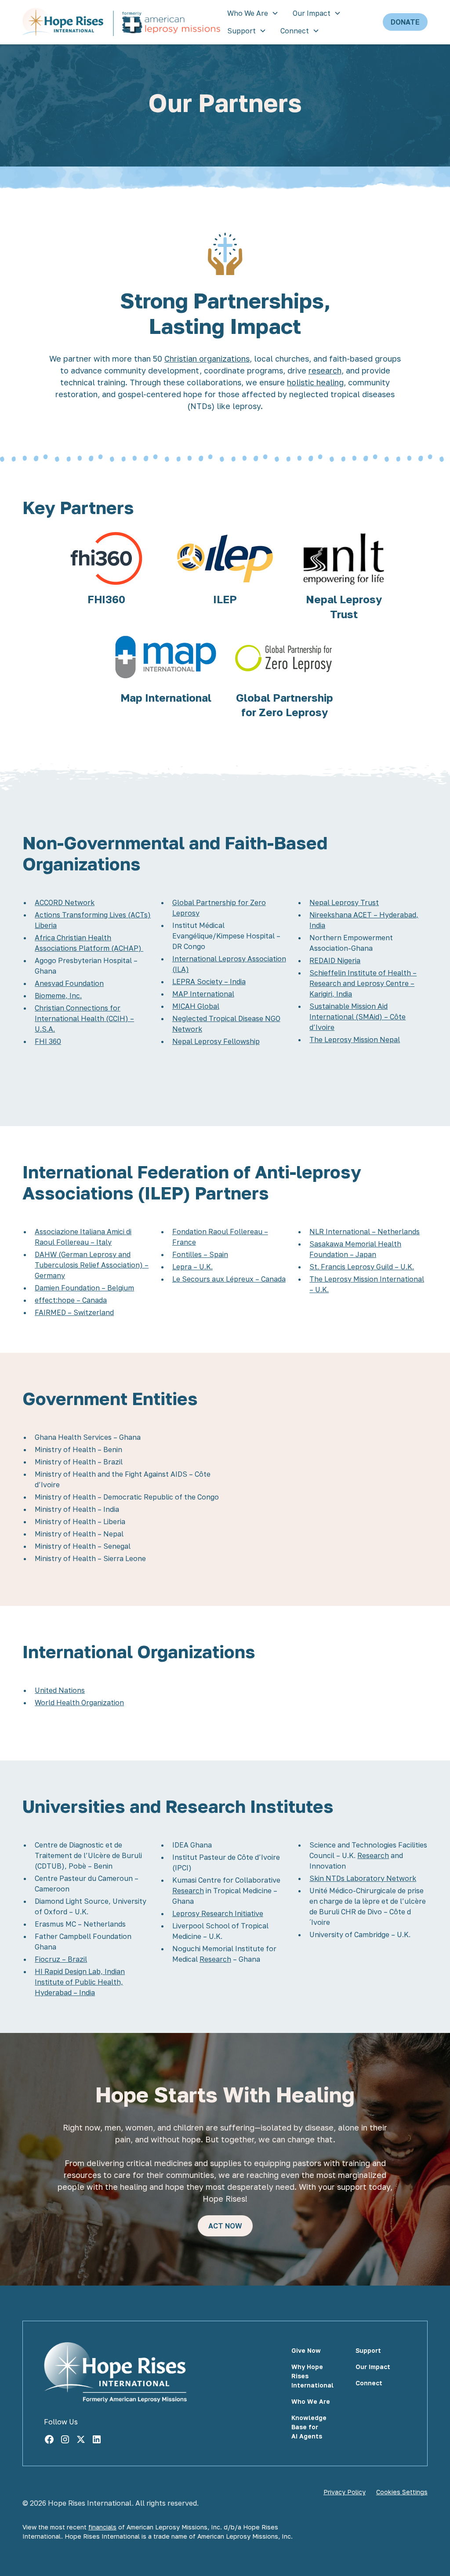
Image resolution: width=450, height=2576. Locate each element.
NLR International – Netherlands (365, 1232)
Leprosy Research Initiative (218, 1913)
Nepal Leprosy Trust (344, 902)
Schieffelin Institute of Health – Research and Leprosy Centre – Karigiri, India (363, 983)
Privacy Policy (345, 2492)
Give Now (306, 2350)
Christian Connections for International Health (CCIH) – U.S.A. (84, 1018)
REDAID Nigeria (335, 960)
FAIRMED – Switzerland (74, 1312)
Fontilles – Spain (200, 1254)
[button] (253, 13)
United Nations (60, 1690)
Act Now (225, 2226)
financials (102, 2527)
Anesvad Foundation (69, 983)
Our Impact (312, 13)
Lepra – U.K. (192, 1267)
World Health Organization (79, 1703)
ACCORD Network (65, 902)
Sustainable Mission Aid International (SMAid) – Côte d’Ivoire (357, 1017)
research (325, 370)
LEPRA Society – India (209, 982)
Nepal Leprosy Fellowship (216, 1041)
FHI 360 (48, 1041)
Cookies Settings (402, 2492)
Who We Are (248, 13)
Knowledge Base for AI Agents (309, 2427)
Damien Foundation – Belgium (84, 1288)
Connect (295, 31)
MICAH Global (196, 1006)
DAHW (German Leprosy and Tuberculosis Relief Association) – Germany (92, 1265)
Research (188, 1891)
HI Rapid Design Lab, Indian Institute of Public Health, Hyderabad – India (80, 1982)
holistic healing (315, 382)
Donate (405, 22)
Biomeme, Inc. (58, 996)
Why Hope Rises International (312, 2376)
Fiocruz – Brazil (61, 1959)
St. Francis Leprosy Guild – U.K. (362, 1267)
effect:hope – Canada (71, 1300)
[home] (121, 22)
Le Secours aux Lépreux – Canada (229, 1279)
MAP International (203, 994)
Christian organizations (207, 359)
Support (241, 31)
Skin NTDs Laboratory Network (363, 1878)
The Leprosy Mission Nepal (355, 1040)
